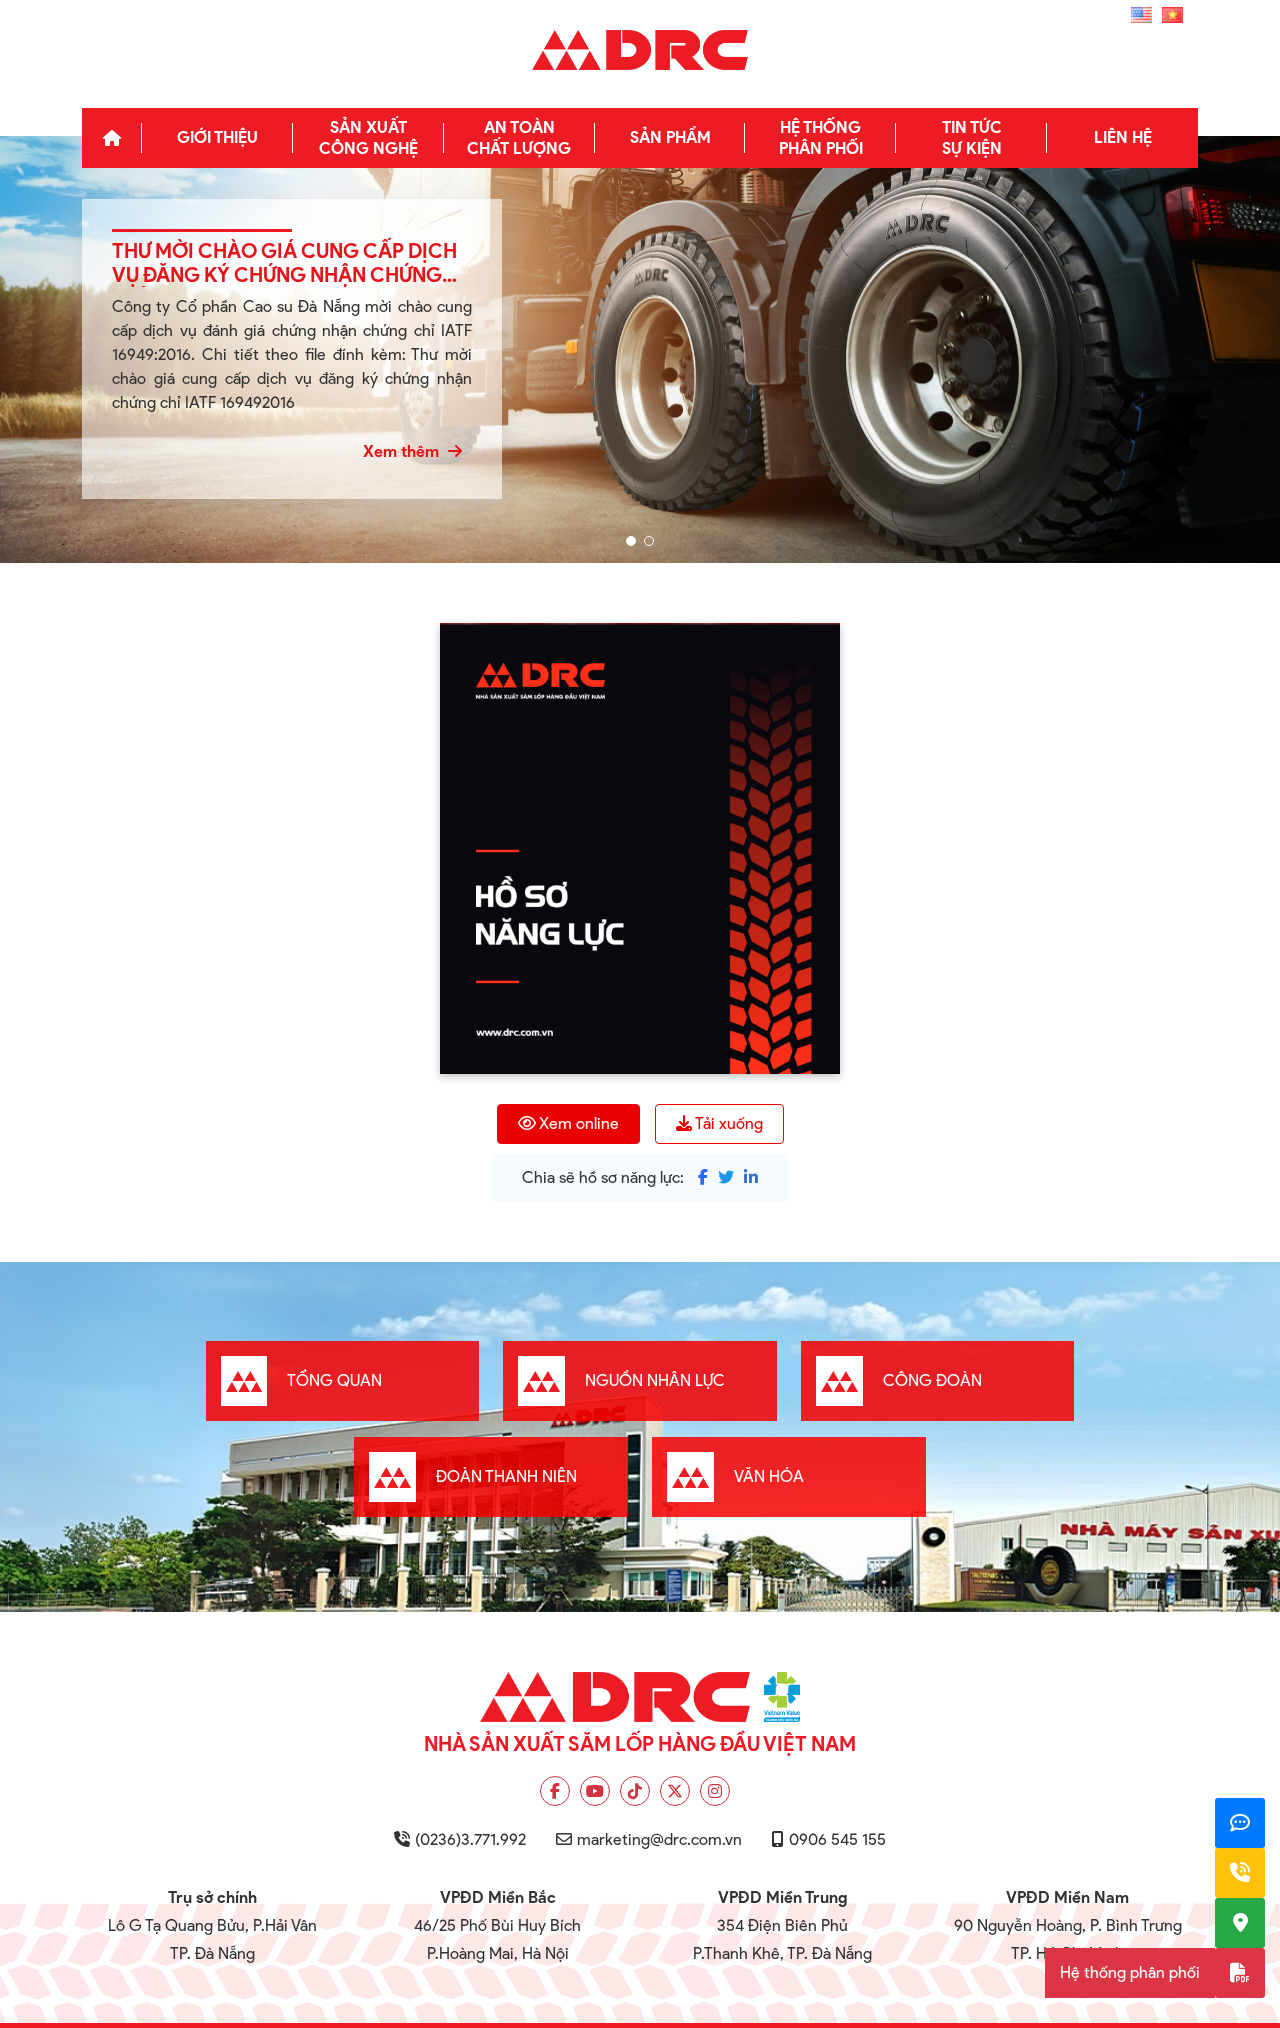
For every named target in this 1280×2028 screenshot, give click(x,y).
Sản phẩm (670, 137)
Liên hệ (1123, 137)
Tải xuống (729, 1123)
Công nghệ (368, 138)
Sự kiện (972, 138)
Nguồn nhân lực (655, 1380)
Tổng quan (334, 1380)
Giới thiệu (217, 137)
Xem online (579, 1123)
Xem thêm (403, 451)
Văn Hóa (769, 1476)
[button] (631, 541)
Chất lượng (519, 138)
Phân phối (821, 138)
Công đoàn (932, 1380)
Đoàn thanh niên (506, 1476)
